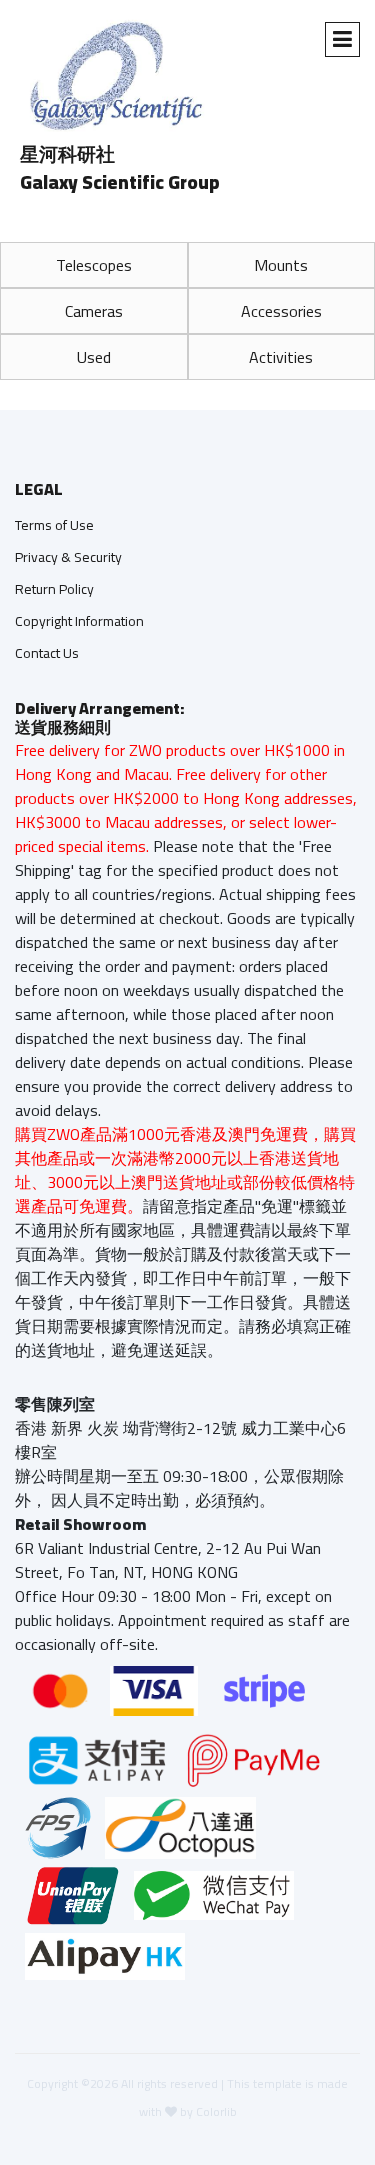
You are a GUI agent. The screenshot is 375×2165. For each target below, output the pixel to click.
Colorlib (216, 2111)
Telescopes (94, 265)
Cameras (94, 311)
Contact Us (47, 653)
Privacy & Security (68, 557)
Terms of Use (54, 525)
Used (94, 357)
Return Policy (54, 589)
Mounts (281, 265)
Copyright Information (79, 621)
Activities (281, 357)
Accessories (281, 311)
